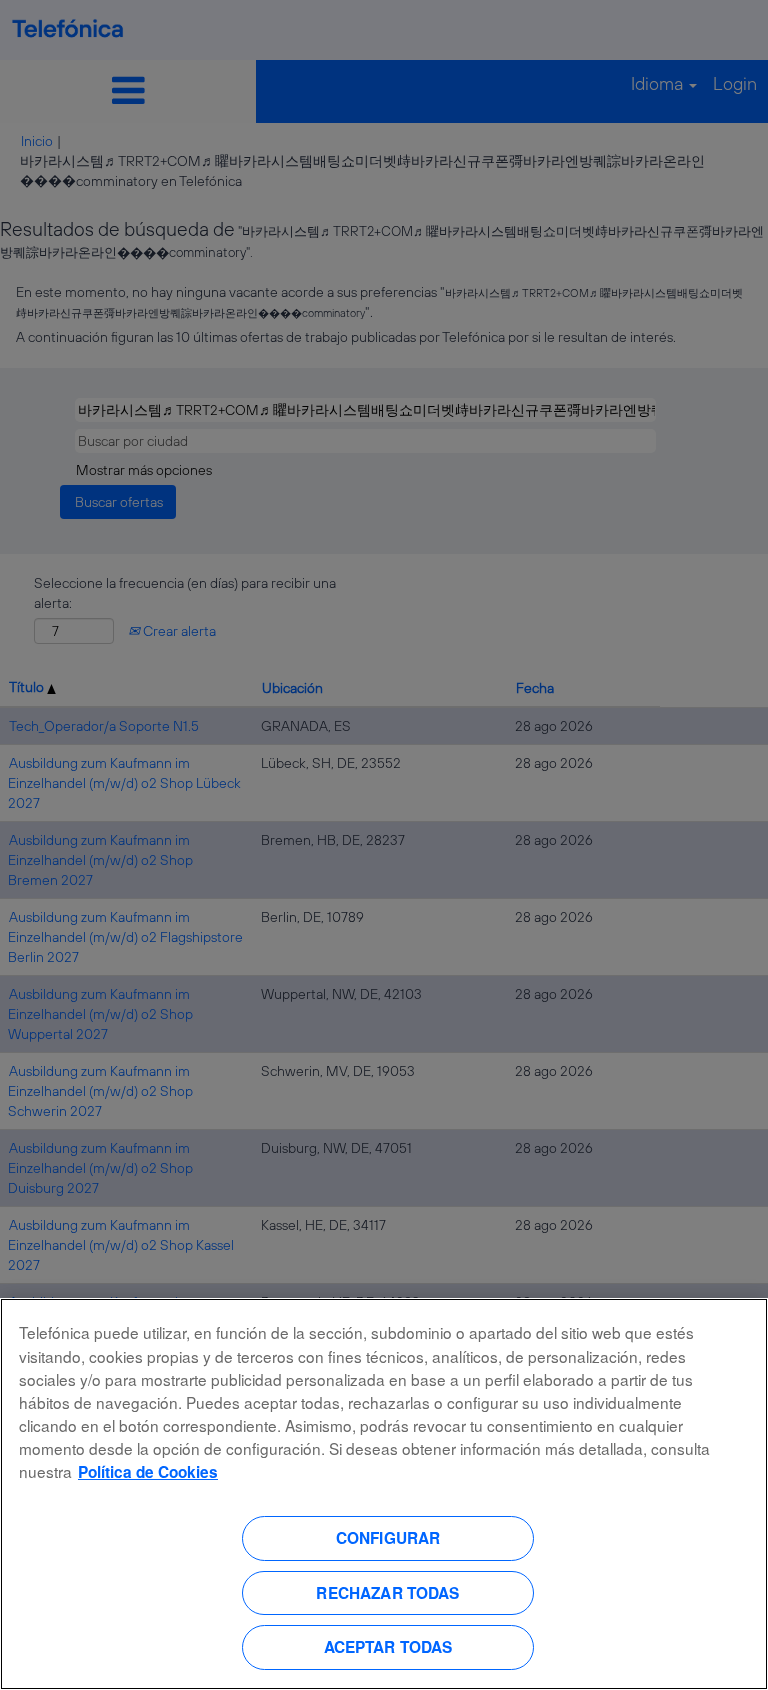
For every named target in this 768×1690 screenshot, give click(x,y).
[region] (384, 1494)
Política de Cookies (148, 1472)
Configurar (388, 1538)
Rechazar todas (387, 1593)
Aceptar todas (388, 1647)
